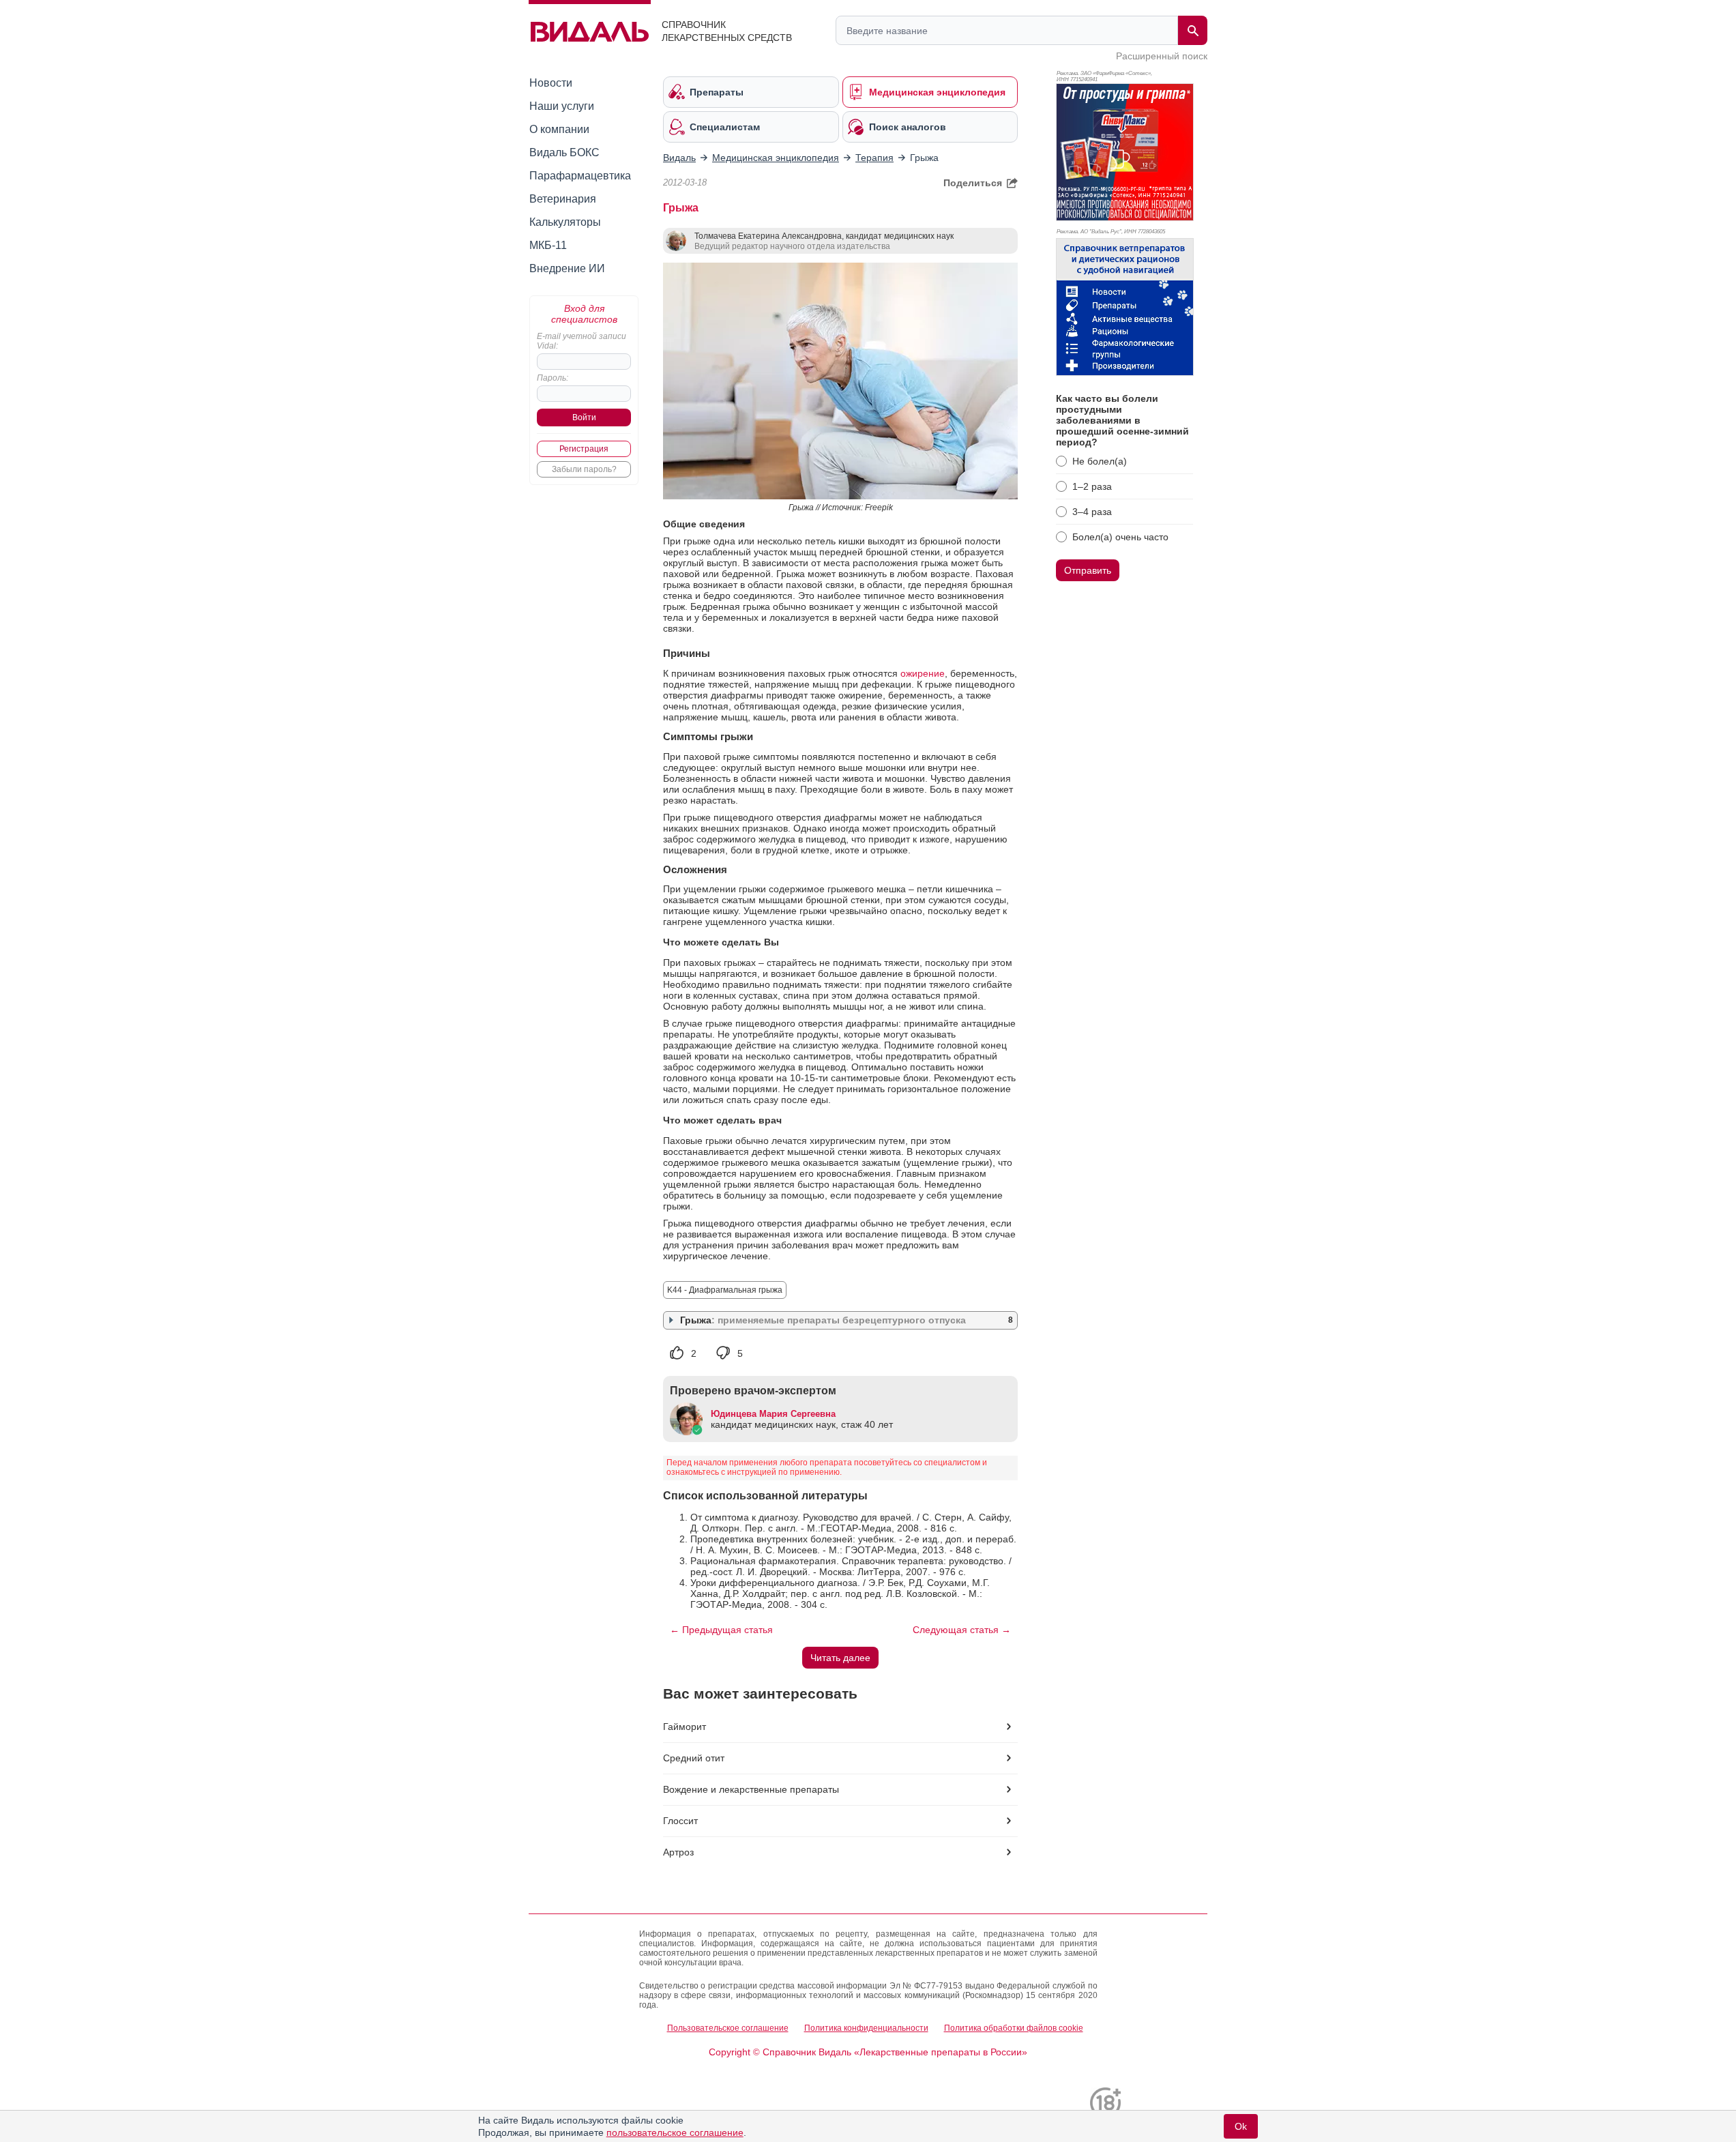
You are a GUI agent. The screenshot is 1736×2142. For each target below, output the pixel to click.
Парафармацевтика (580, 176)
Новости (551, 83)
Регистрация (584, 449)
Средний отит (694, 1758)
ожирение (923, 673)
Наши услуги (562, 106)
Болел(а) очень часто (1120, 537)
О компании (559, 129)
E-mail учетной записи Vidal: (582, 341)
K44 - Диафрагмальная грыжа (725, 1290)
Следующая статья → (962, 1630)
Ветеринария (563, 199)
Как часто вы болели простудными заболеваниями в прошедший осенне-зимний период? (1122, 420)
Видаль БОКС (564, 152)
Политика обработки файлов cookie (1014, 2028)
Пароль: (553, 378)
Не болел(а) (1100, 461)
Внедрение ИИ (567, 268)
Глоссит (680, 1821)
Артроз (678, 1852)
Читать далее (840, 1658)
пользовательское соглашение (675, 2132)
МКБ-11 (548, 245)
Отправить (1088, 570)
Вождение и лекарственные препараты (751, 1789)
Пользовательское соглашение (728, 2028)
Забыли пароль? (584, 469)
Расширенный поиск (1162, 56)
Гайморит (685, 1727)
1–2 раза (1092, 486)
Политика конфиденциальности (866, 2028)
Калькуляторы (565, 222)
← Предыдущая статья (721, 1630)
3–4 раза (1092, 512)
